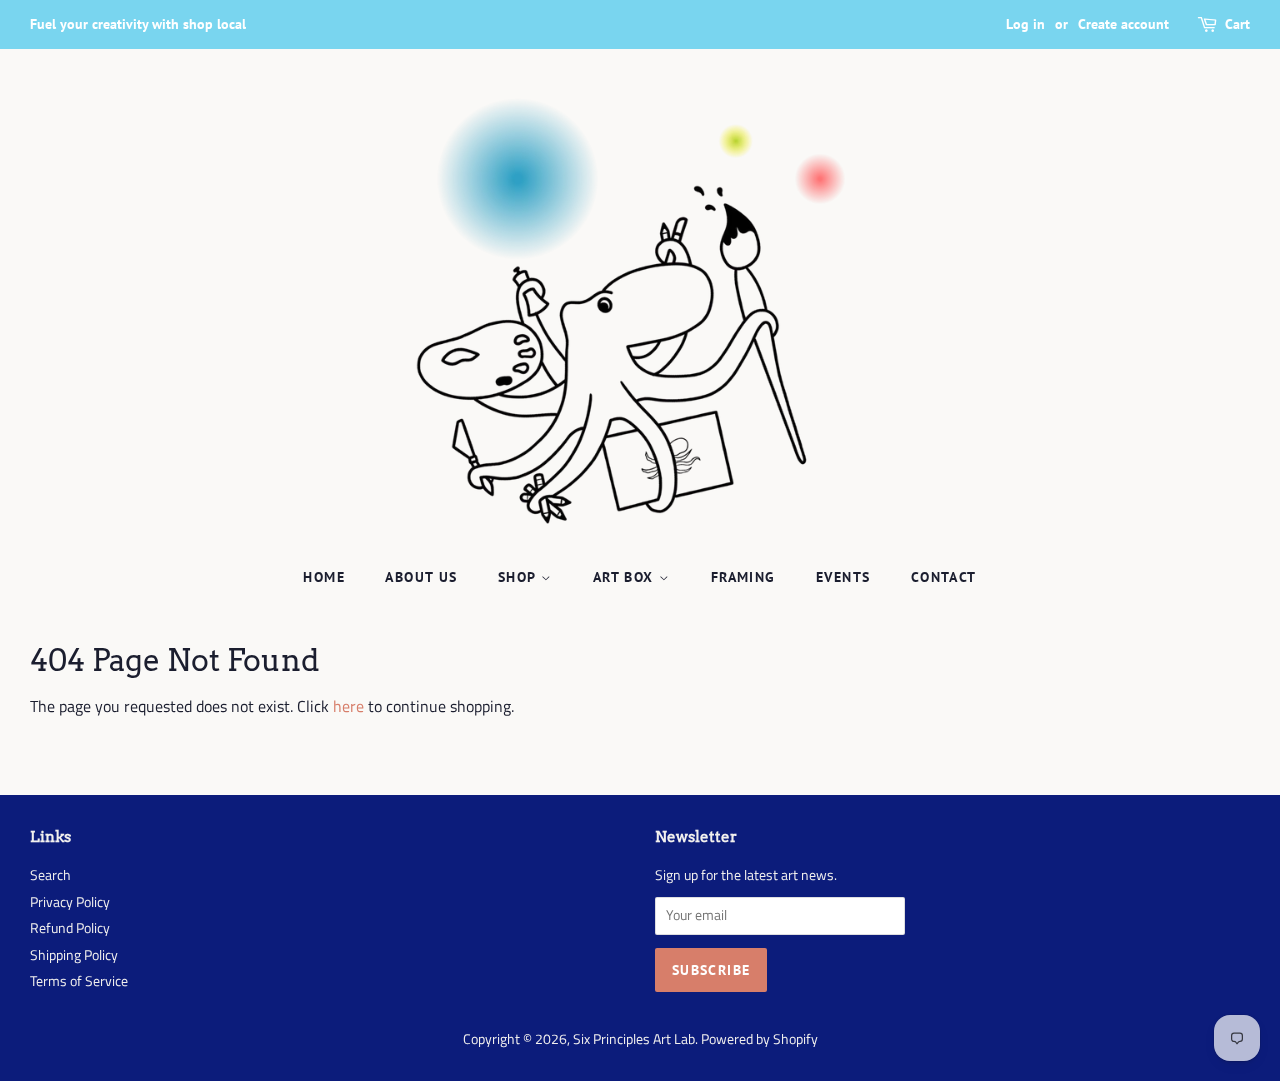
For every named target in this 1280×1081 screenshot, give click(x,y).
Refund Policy (70, 928)
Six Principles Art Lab (634, 1039)
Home (324, 577)
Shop (519, 577)
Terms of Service (79, 981)
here (348, 706)
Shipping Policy (74, 955)
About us (421, 577)
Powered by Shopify (759, 1039)
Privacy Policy (70, 902)
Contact (944, 577)
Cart (1237, 24)
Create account (1123, 24)
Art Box (626, 577)
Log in (1025, 24)
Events (843, 577)
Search (50, 875)
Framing (743, 577)
